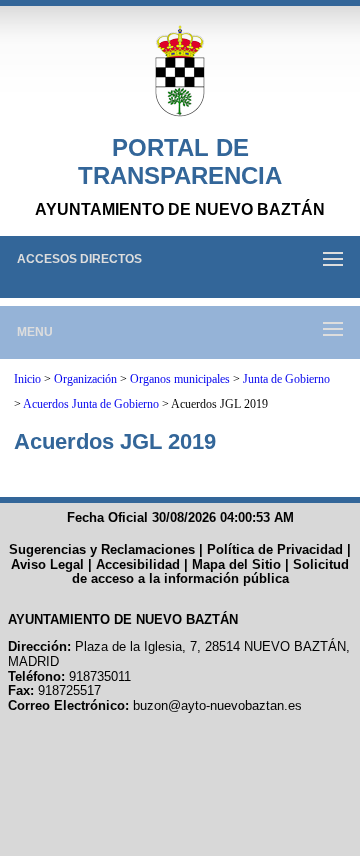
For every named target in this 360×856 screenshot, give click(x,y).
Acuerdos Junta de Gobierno (91, 404)
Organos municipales (180, 379)
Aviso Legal (47, 564)
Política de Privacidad (275, 549)
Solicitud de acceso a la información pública (211, 572)
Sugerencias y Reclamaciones (102, 549)
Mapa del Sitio (236, 564)
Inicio (27, 379)
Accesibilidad (138, 564)
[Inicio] (180, 72)
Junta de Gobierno (286, 379)
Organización (85, 379)
